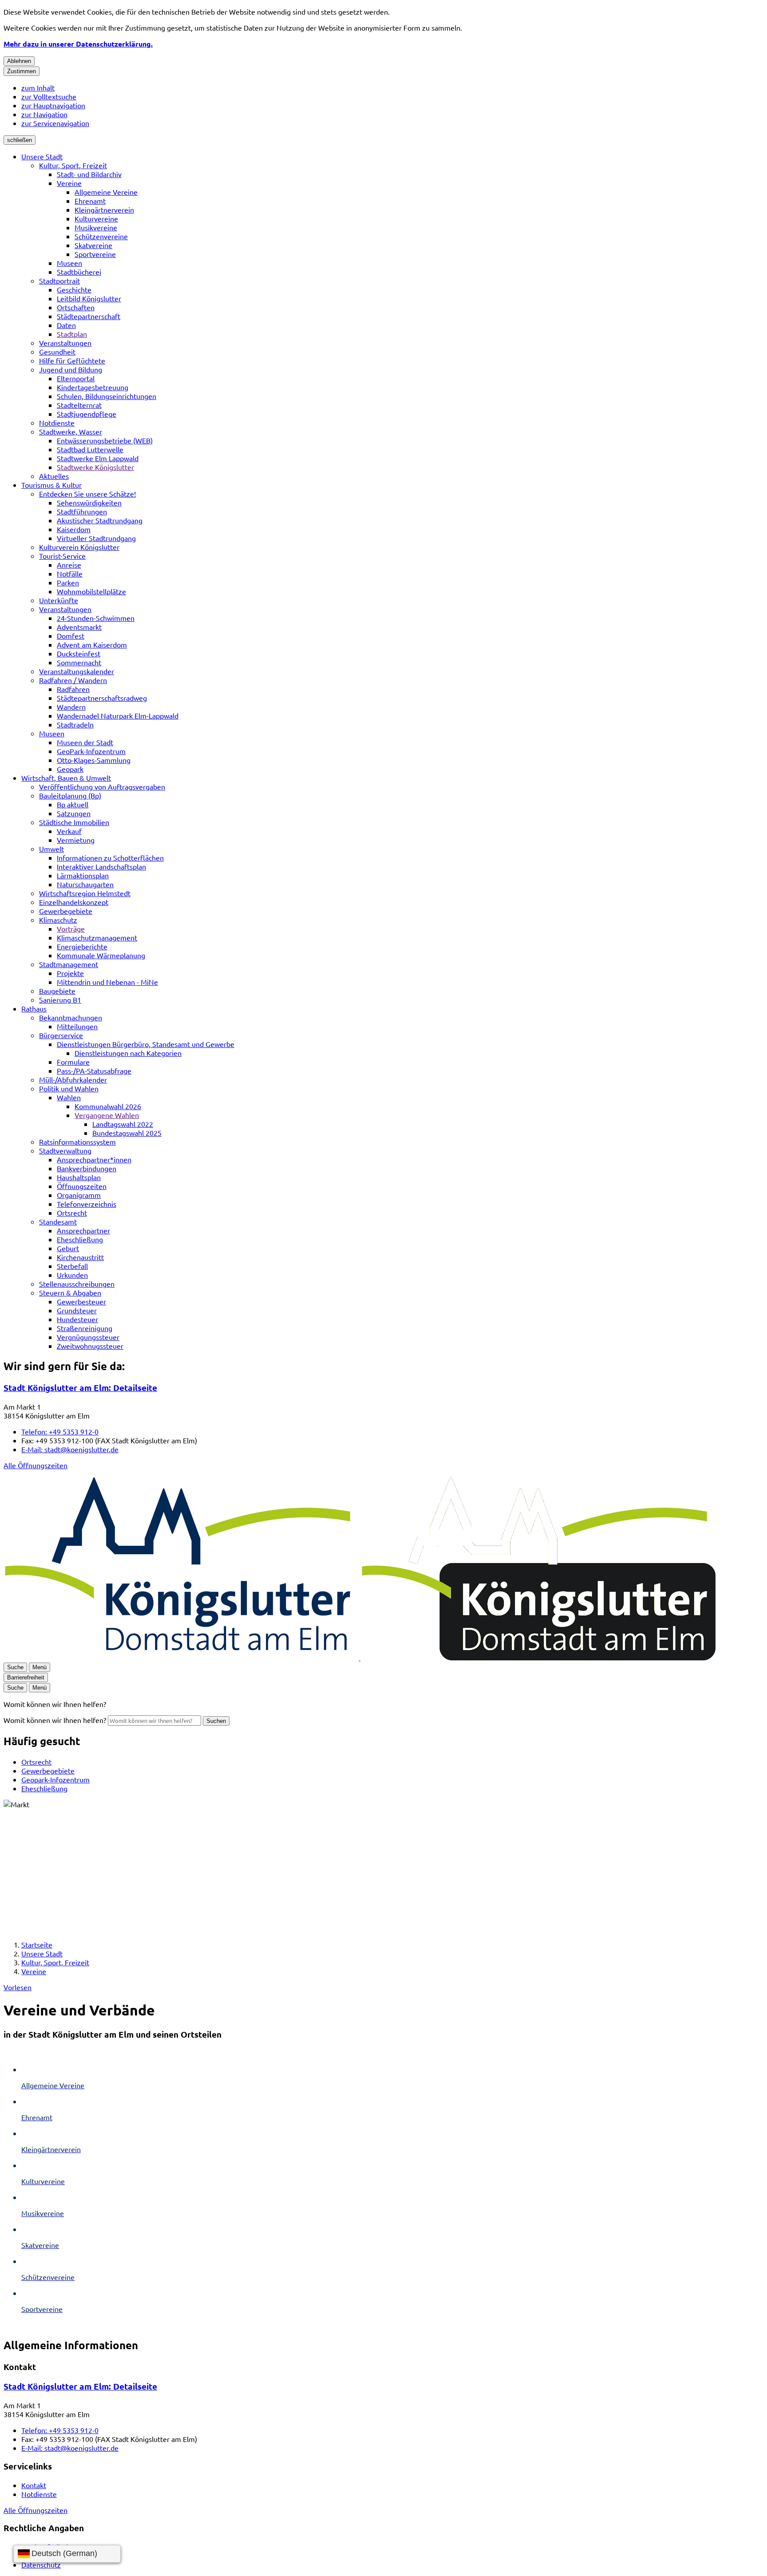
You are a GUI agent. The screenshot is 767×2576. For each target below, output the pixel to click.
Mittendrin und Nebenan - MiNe (107, 982)
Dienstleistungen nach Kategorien (128, 1053)
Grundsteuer (77, 1310)
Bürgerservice (61, 1035)
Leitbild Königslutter (89, 298)
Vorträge (71, 928)
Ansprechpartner (83, 1230)
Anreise (69, 565)
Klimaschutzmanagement (97, 937)
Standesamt (58, 1221)
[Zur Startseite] (360, 1657)
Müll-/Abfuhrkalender (73, 1079)
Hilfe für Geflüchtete (72, 360)
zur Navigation (44, 114)
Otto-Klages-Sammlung (94, 760)
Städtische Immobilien (74, 822)
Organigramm (79, 1195)
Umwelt (51, 849)
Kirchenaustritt (80, 1257)
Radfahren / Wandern (73, 680)
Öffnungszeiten (82, 1186)
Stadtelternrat (79, 405)
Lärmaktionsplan (83, 875)
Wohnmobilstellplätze (91, 591)
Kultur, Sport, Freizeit (73, 165)
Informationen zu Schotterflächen (110, 857)
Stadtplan (72, 334)
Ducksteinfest (79, 653)
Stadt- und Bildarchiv (89, 174)
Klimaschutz (58, 920)
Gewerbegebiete (66, 911)
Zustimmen (22, 71)
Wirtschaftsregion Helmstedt (85, 893)
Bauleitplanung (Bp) (70, 795)
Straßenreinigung (85, 1328)
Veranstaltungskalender (77, 671)
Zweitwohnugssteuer (90, 1346)
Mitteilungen (77, 1026)
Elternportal (76, 378)
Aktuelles (54, 476)
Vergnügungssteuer (88, 1337)
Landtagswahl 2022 (123, 1124)
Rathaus (34, 1008)
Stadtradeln (75, 724)
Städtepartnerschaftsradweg (102, 698)
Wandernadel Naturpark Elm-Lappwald (118, 715)
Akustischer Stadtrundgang (100, 520)
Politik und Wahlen (69, 1088)
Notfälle (70, 573)
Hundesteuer (77, 1319)
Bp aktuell (73, 804)
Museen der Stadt (85, 742)
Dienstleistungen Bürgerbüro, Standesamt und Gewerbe (146, 1044)
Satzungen (74, 813)
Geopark (70, 769)
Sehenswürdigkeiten (89, 502)
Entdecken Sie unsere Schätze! (87, 494)
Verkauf (69, 831)
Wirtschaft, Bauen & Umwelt (66, 778)
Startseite (37, 1944)
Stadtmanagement (69, 964)
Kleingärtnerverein (104, 209)
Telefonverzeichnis (87, 1204)
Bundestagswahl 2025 (127, 1133)
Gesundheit (57, 352)
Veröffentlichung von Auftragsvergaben (102, 786)
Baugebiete (57, 991)
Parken (68, 582)
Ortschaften (76, 307)
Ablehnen (19, 61)
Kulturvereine (96, 218)
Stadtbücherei (79, 272)
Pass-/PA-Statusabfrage (94, 1071)
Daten (66, 325)
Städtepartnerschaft (89, 316)
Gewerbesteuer (81, 1301)
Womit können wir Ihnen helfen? (55, 1720)
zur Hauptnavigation (53, 105)
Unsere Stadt (42, 156)
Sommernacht (79, 662)
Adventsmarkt (79, 627)
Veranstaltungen (65, 343)
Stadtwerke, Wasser (71, 431)
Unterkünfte (59, 600)
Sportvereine (95, 254)
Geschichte (74, 289)
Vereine (69, 183)
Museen (69, 263)
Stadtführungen (82, 511)
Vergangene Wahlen (107, 1115)
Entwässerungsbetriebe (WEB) (105, 440)
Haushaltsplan (79, 1177)
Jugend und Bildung (71, 369)
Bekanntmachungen (71, 1017)
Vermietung (76, 840)
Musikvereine (96, 227)
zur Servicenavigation (55, 123)
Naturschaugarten (85, 884)
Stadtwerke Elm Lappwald (98, 458)
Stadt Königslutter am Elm (80, 1388)
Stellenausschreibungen (77, 1284)
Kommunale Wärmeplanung (101, 955)
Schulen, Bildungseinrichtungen (107, 396)
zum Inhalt (38, 87)
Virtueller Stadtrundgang (96, 538)
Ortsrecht (72, 1213)
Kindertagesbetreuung (93, 387)
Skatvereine (93, 245)
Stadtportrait (59, 281)
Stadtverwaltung (65, 1150)
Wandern (71, 707)
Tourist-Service (62, 556)
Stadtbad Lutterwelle (90, 449)
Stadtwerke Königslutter (95, 467)
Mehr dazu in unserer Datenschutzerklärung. (78, 44)
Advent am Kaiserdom (92, 644)
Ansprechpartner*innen (94, 1159)
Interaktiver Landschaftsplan (101, 866)
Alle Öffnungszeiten (36, 1465)
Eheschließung (80, 1239)
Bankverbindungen (87, 1168)
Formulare (73, 1062)
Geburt (68, 1248)
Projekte (70, 973)
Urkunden (72, 1275)
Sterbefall (72, 1266)
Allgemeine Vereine (106, 192)
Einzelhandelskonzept (74, 902)
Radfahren (73, 689)
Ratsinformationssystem (77, 1142)
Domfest (71, 636)
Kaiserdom (74, 529)
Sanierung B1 (60, 1000)
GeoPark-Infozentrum (91, 751)
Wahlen (69, 1097)
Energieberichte (82, 946)
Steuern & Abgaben (70, 1292)
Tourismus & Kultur (51, 485)
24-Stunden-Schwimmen (96, 618)
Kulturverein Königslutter (79, 547)
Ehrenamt (90, 201)
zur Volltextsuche (49, 96)
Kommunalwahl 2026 (108, 1106)
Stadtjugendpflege (87, 414)
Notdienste (57, 423)
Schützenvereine (101, 236)
